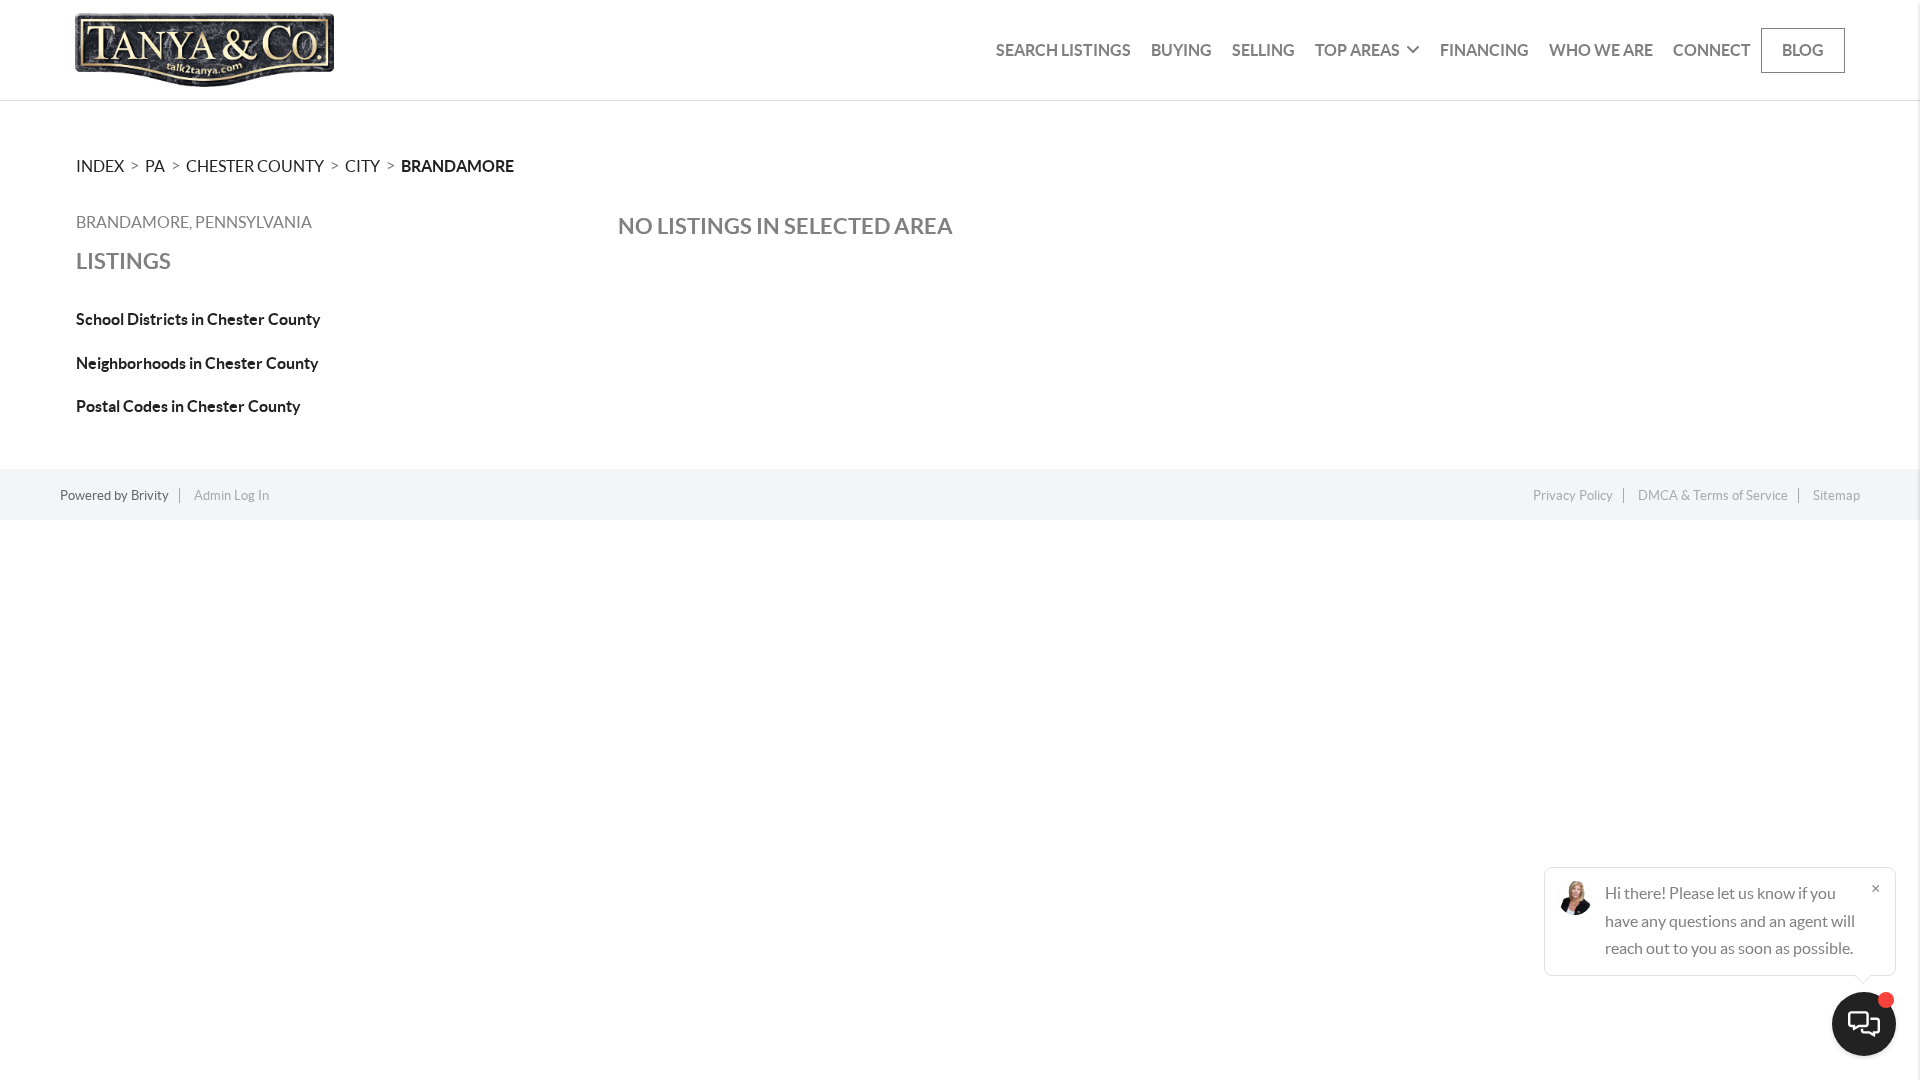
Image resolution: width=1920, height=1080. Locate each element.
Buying (1181, 50)
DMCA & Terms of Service (1713, 495)
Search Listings (1063, 50)
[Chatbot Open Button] (1864, 1024)
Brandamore (457, 166)
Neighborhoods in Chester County (197, 363)
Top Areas (1357, 50)
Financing (1484, 50)
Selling (1263, 50)
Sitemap (1836, 495)
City (362, 166)
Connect (1712, 50)
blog (1803, 50)
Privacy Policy (1573, 495)
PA (155, 166)
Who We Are (1601, 50)
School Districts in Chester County (198, 319)
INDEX (100, 166)
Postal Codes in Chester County (188, 406)
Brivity (150, 495)
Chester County (255, 166)
